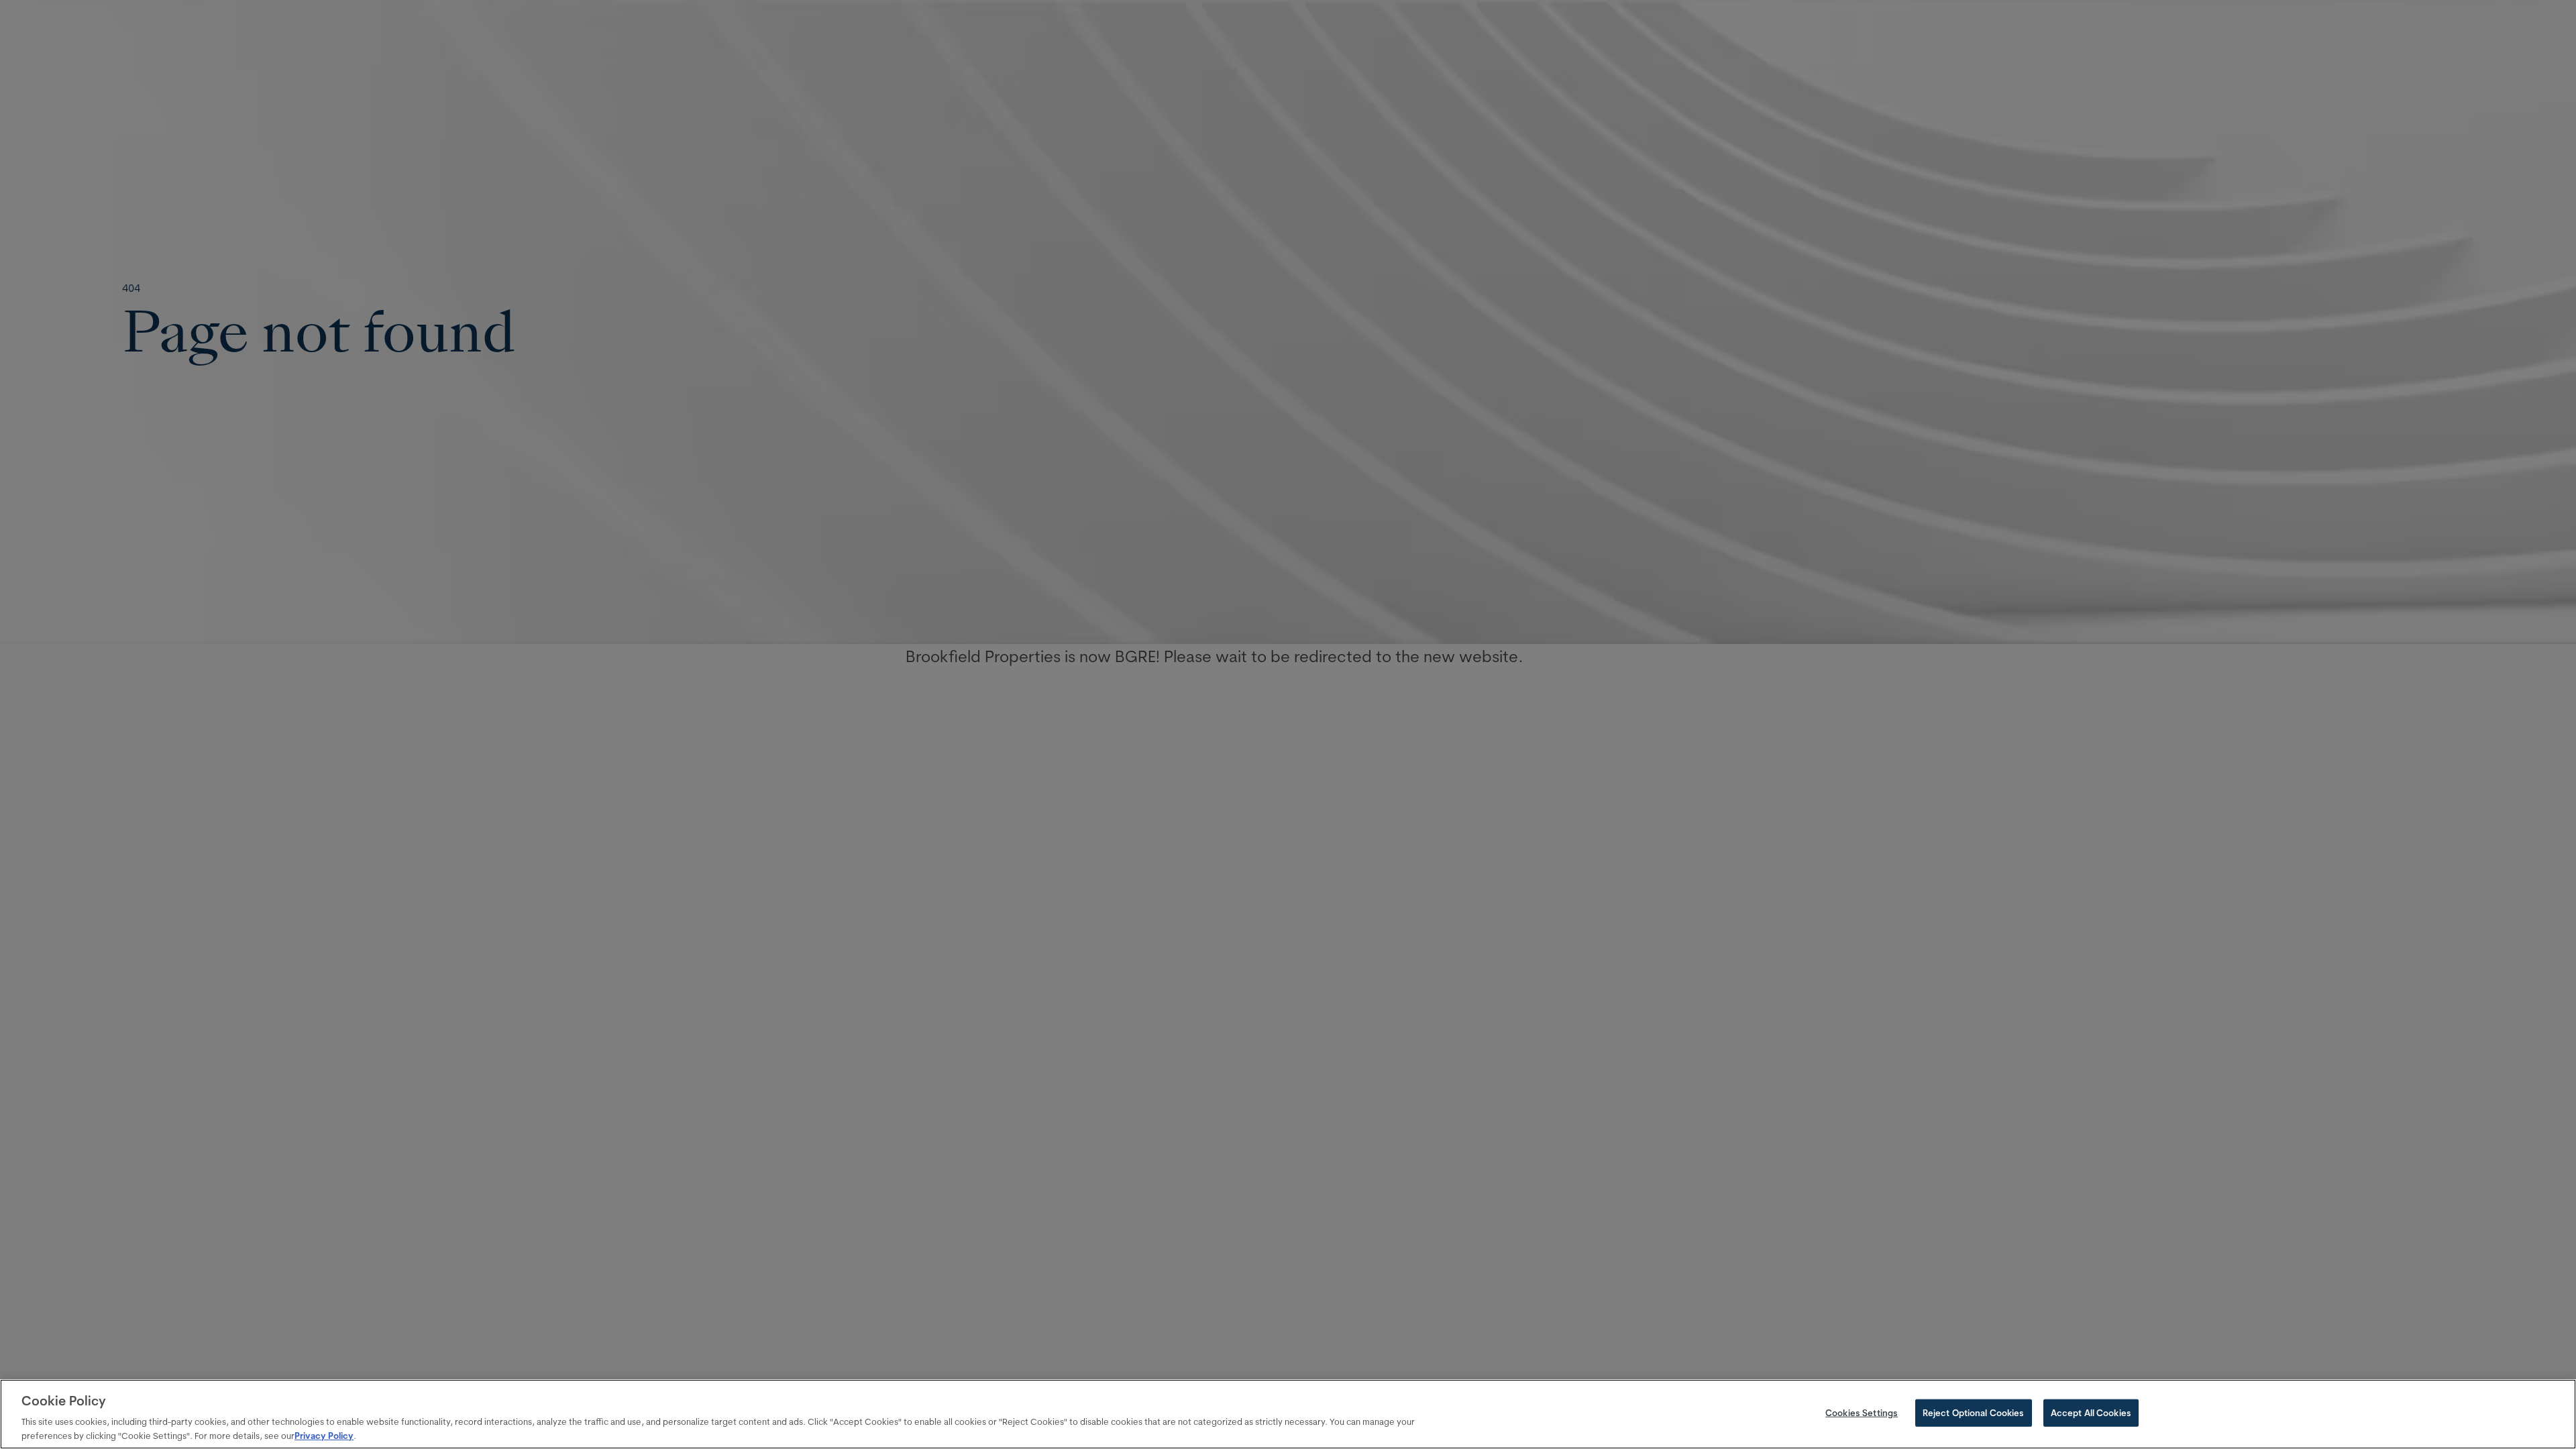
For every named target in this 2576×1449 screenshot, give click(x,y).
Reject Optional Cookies (1974, 1413)
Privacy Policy (324, 1435)
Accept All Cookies (2091, 1413)
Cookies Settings (1862, 1413)
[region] (1288, 1414)
